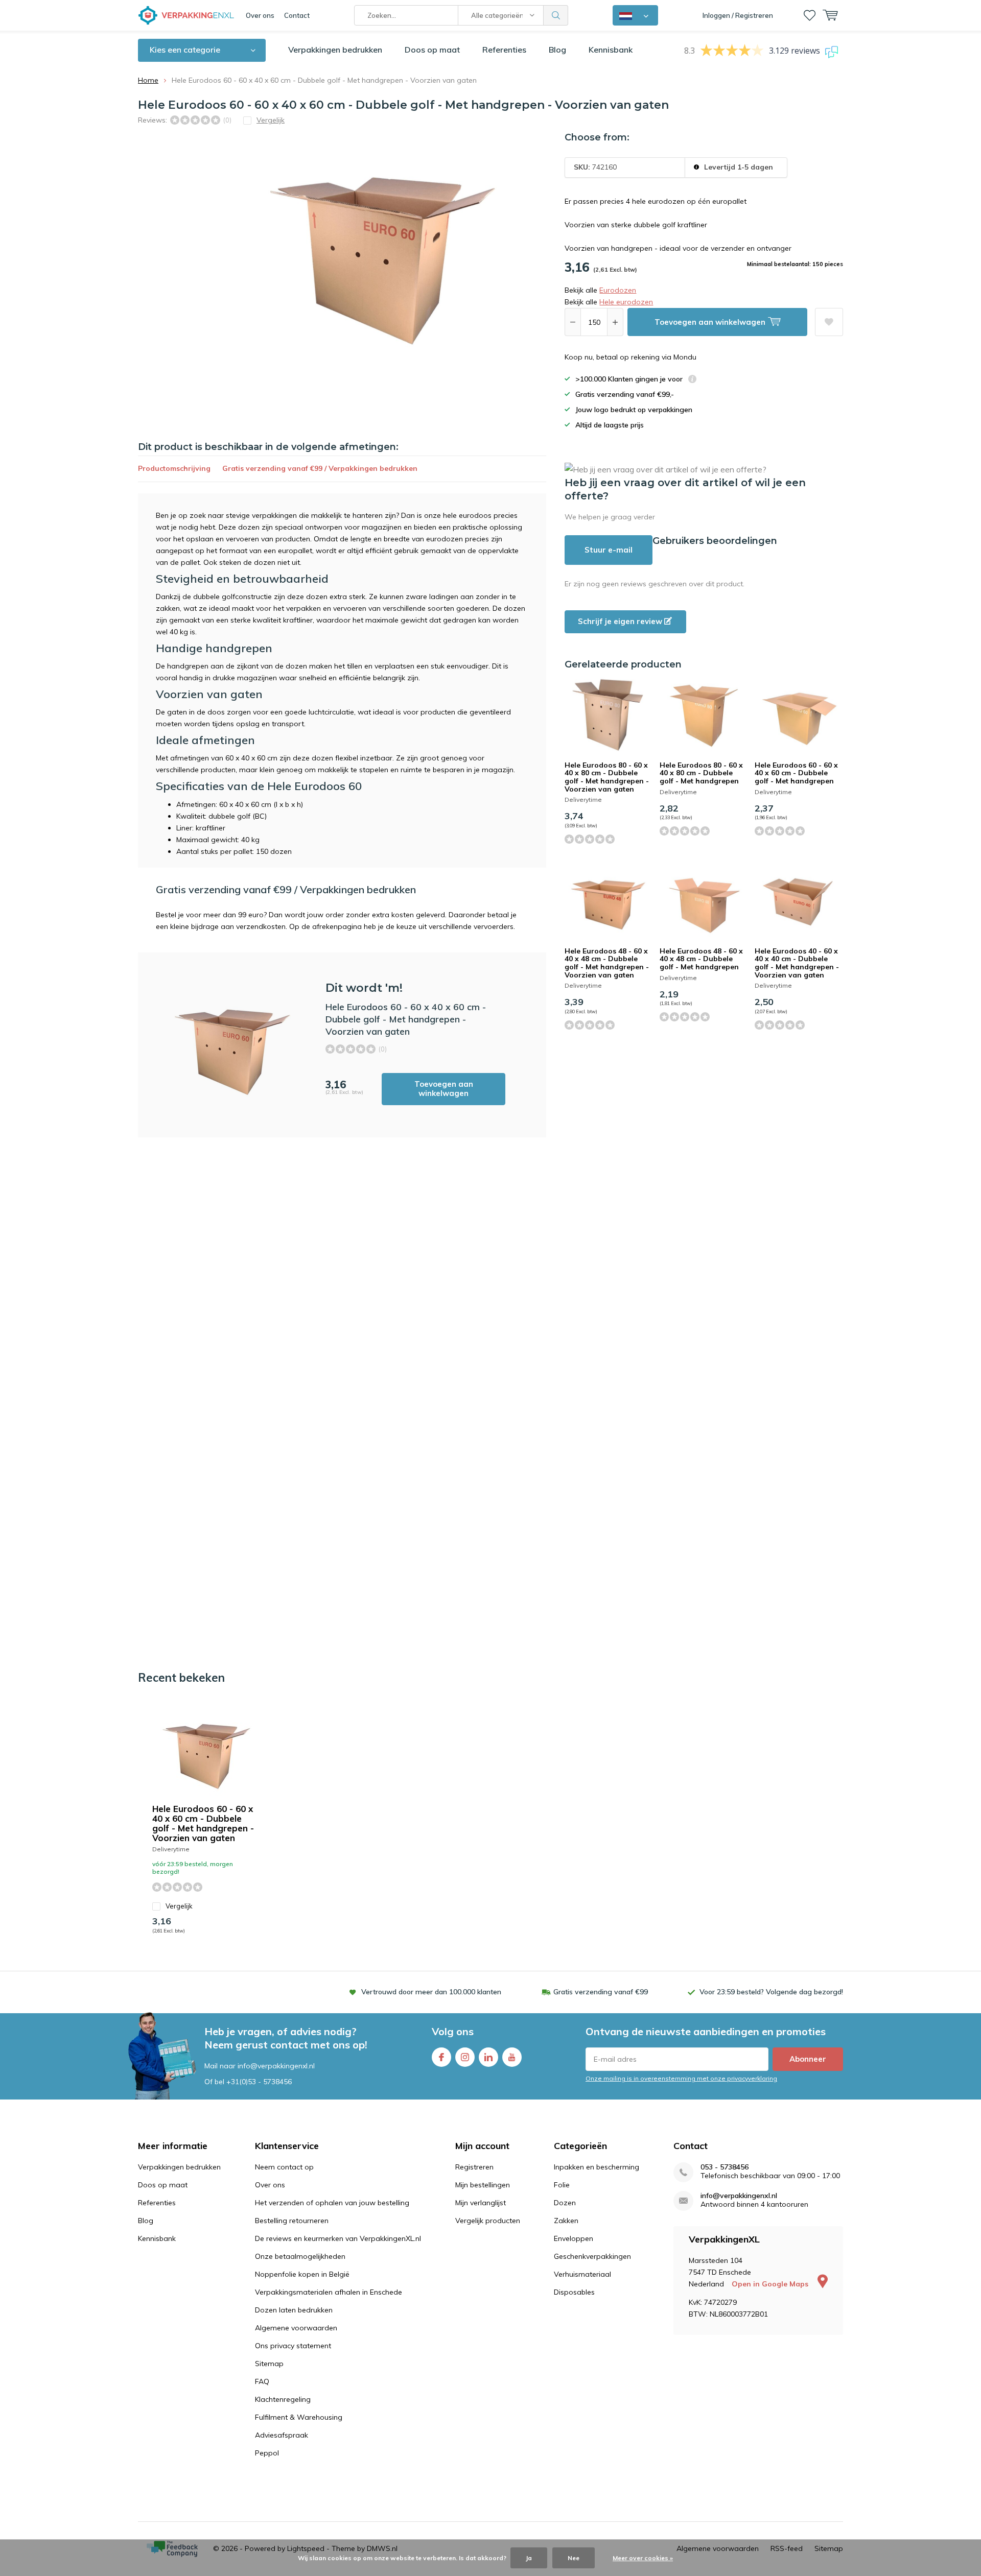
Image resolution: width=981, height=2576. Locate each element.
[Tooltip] (692, 380)
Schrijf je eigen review (621, 621)
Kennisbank (611, 50)
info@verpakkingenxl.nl (739, 2196)
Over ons (260, 15)
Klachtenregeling (283, 2399)
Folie (562, 2185)
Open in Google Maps (771, 2284)
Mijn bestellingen (483, 2185)
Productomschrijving (174, 468)
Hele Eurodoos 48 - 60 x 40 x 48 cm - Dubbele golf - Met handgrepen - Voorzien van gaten (607, 963)
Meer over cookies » (643, 2558)
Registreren (474, 2167)
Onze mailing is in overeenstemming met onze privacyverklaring (681, 2078)
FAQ (262, 2381)
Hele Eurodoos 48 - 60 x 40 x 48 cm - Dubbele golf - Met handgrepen (701, 959)
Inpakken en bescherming (597, 2167)
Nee (574, 2558)
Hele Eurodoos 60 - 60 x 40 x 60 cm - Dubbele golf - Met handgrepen (796, 773)
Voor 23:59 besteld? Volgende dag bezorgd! (771, 1992)
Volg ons (453, 2031)
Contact (297, 15)
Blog (557, 50)
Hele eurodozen (626, 302)
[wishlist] (810, 15)
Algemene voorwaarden (296, 2328)
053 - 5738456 (725, 2167)
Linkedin (488, 2057)
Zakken (566, 2221)
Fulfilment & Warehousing (299, 2417)
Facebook (441, 2057)
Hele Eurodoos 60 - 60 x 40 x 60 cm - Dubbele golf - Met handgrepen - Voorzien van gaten (203, 1823)
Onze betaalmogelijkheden (300, 2256)
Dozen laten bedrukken (294, 2310)
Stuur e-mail (609, 550)
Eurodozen (618, 290)
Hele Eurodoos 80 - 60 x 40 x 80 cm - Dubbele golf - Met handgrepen (701, 773)
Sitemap (269, 2364)
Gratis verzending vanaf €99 (601, 1992)
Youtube (512, 2057)
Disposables (574, 2292)
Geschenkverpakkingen (592, 2256)
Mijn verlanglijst (481, 2203)
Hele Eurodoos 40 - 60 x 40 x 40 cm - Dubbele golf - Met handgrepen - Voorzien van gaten (797, 963)
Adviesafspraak (282, 2435)
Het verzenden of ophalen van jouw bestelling (332, 2203)
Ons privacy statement (293, 2346)
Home (148, 80)
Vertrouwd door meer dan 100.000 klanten (431, 1992)
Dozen (565, 2203)
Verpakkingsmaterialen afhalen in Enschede (329, 2292)
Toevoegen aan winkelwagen (444, 1089)
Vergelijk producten (488, 2221)
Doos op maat (432, 50)
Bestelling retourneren (292, 2221)
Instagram (465, 2057)
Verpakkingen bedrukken (335, 50)
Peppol (267, 2453)
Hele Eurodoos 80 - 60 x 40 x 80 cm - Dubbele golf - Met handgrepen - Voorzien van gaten (607, 777)
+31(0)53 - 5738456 (259, 2082)
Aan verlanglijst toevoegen (829, 322)
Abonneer (808, 2059)
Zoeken (556, 15)
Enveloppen (574, 2238)
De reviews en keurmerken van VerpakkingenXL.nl (338, 2238)
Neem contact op (284, 2167)
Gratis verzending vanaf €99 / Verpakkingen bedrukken (320, 468)
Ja (529, 2558)
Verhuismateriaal (582, 2274)
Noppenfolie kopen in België (302, 2274)
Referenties (504, 50)
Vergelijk (179, 1906)
